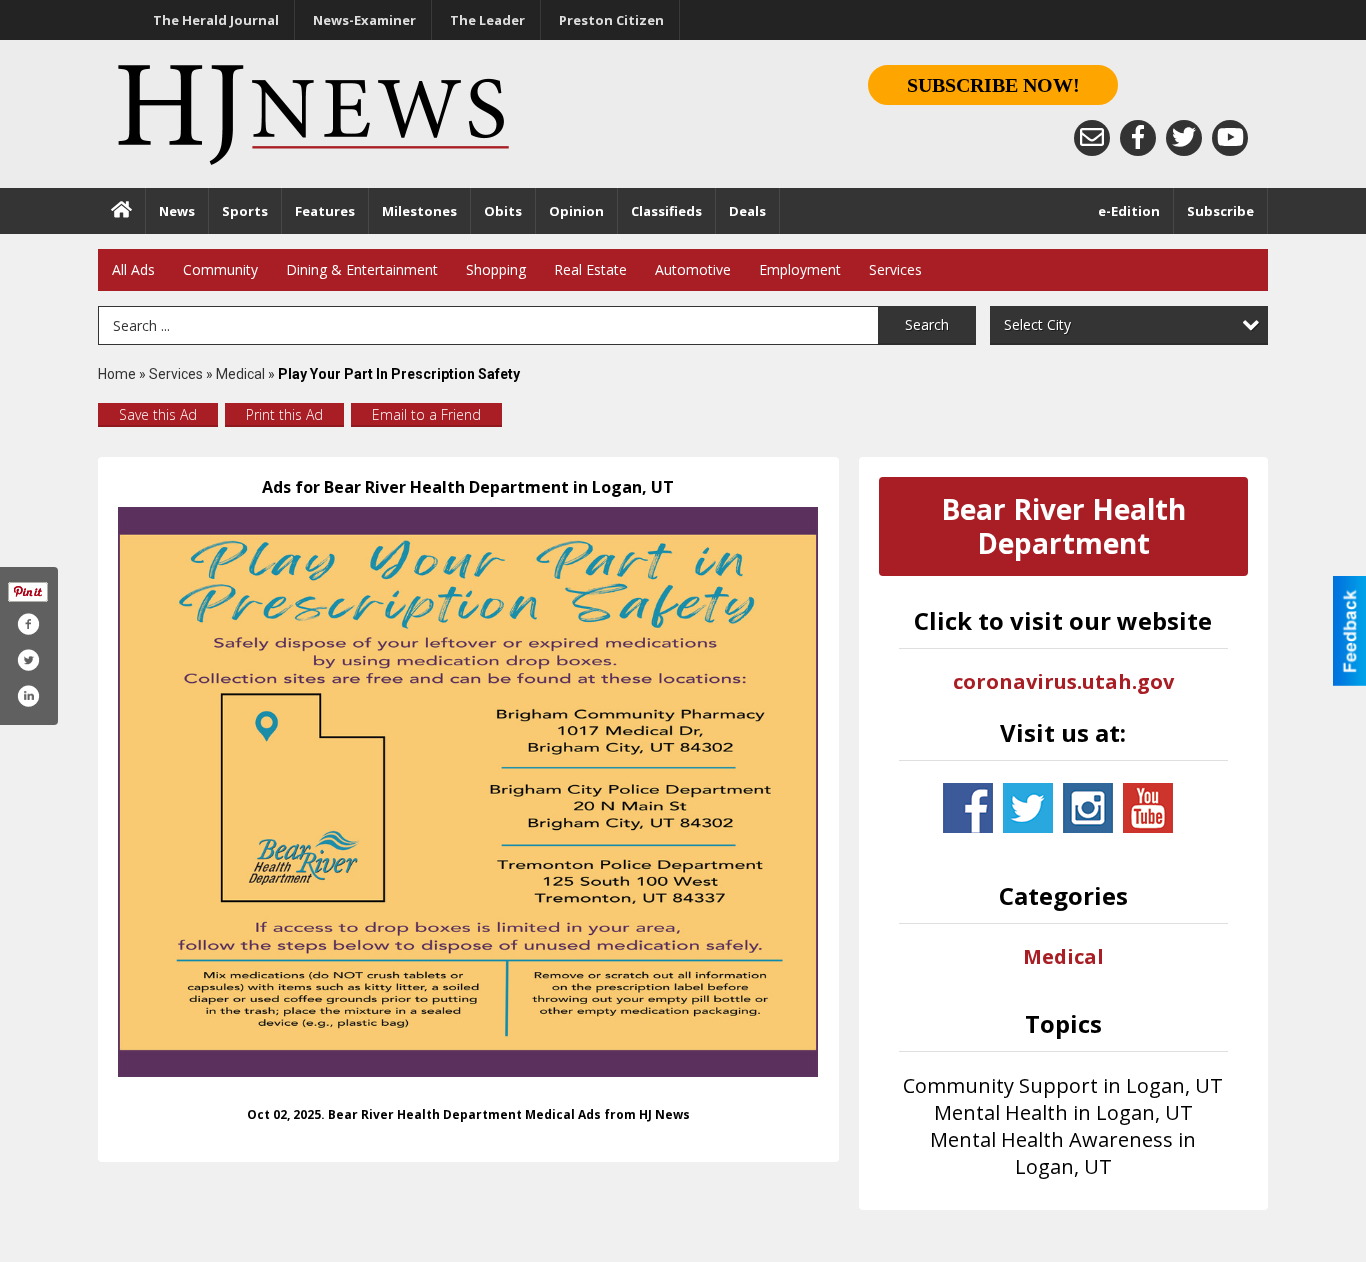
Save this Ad (158, 414)
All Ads (133, 269)
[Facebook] (1138, 138)
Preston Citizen (611, 20)
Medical (242, 374)
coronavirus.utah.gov (1063, 681)
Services (895, 269)
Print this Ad (284, 414)
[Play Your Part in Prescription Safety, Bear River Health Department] (468, 792)
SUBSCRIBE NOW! (993, 85)
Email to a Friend (426, 414)
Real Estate (590, 269)
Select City (1037, 324)
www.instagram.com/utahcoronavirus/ (1088, 808)
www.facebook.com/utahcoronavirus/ (968, 808)
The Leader (487, 20)
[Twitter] (1184, 138)
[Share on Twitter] (28, 660)
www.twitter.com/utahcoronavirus (1028, 808)
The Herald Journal (216, 20)
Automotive (693, 269)
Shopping (496, 269)
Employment (800, 269)
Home (117, 374)
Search (927, 324)
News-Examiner (364, 20)
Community (220, 269)
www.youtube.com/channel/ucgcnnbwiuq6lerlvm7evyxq (1148, 808)
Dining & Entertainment (362, 269)
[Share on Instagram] (28, 696)
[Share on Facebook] (28, 624)
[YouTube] (1230, 138)
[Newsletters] (1092, 138)
